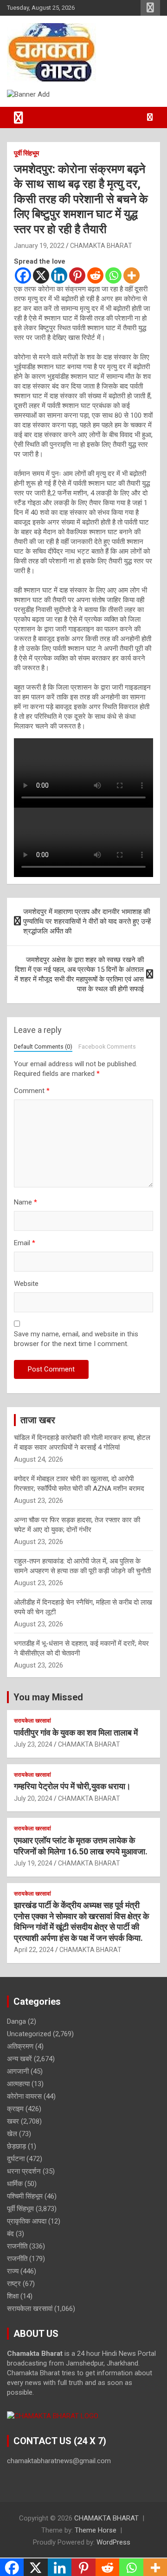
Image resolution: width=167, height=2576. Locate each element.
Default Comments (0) (43, 1047)
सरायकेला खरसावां (32, 1721)
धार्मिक (15, 2184)
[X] (41, 275)
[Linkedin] (59, 275)
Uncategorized (29, 2034)
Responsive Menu (150, 8)
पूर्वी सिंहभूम (26, 153)
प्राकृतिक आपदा (27, 2221)
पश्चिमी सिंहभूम (25, 2196)
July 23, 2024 (33, 1744)
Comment (32, 1091)
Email (25, 1243)
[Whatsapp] (113, 275)
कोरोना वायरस (24, 2096)
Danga (16, 2021)
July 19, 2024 (33, 1863)
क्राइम (15, 2109)
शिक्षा (13, 2296)
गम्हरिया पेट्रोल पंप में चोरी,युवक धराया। (72, 1786)
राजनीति (17, 2246)
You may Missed (48, 1697)
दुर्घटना (16, 2159)
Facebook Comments (107, 1047)
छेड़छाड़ (16, 2146)
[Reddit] (95, 275)
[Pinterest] (77, 275)
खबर (13, 2121)
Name (26, 1202)
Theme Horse (96, 2530)
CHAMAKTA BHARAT (101, 246)
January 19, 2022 (39, 246)
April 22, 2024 (34, 1950)
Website (26, 1284)
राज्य (13, 2271)
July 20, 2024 (33, 1798)
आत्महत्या (18, 2084)
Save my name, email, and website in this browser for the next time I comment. (76, 1339)
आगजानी (18, 2071)
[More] (132, 275)
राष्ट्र (14, 2284)
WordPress (113, 2542)
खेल (12, 2134)
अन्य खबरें (19, 2059)
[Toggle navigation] (19, 117)
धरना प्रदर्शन (24, 2171)
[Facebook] (23, 275)
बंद (10, 2234)
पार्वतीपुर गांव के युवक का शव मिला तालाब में (76, 1733)
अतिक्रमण (20, 2046)
